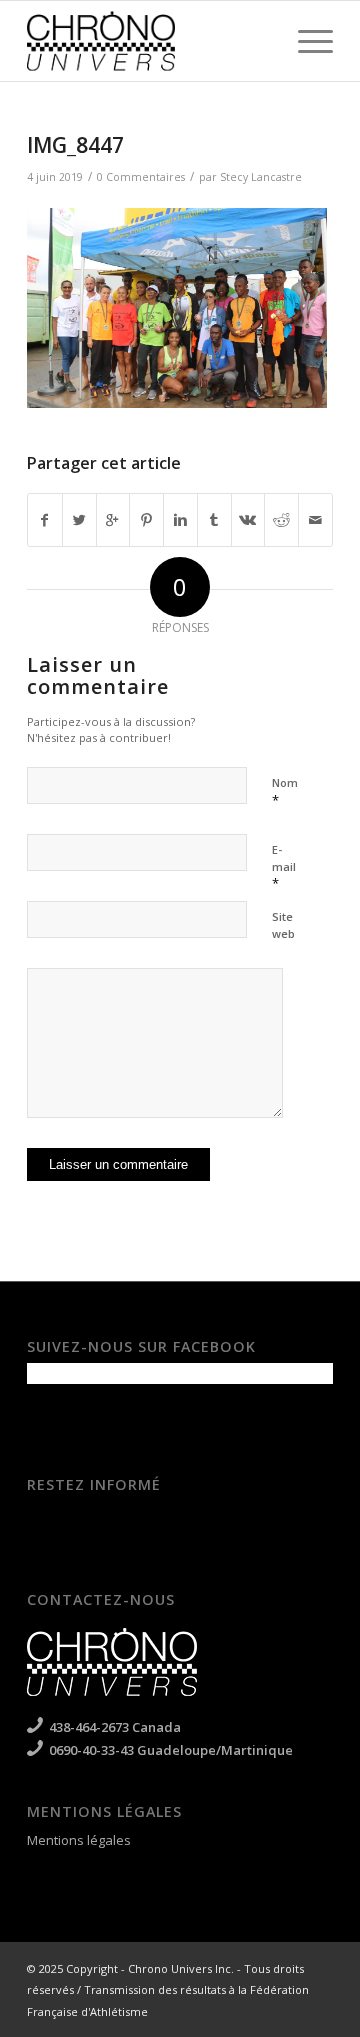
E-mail (284, 867)
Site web (283, 925)
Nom (285, 792)
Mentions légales (79, 1840)
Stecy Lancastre (261, 177)
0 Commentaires (141, 177)
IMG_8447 (75, 145)
